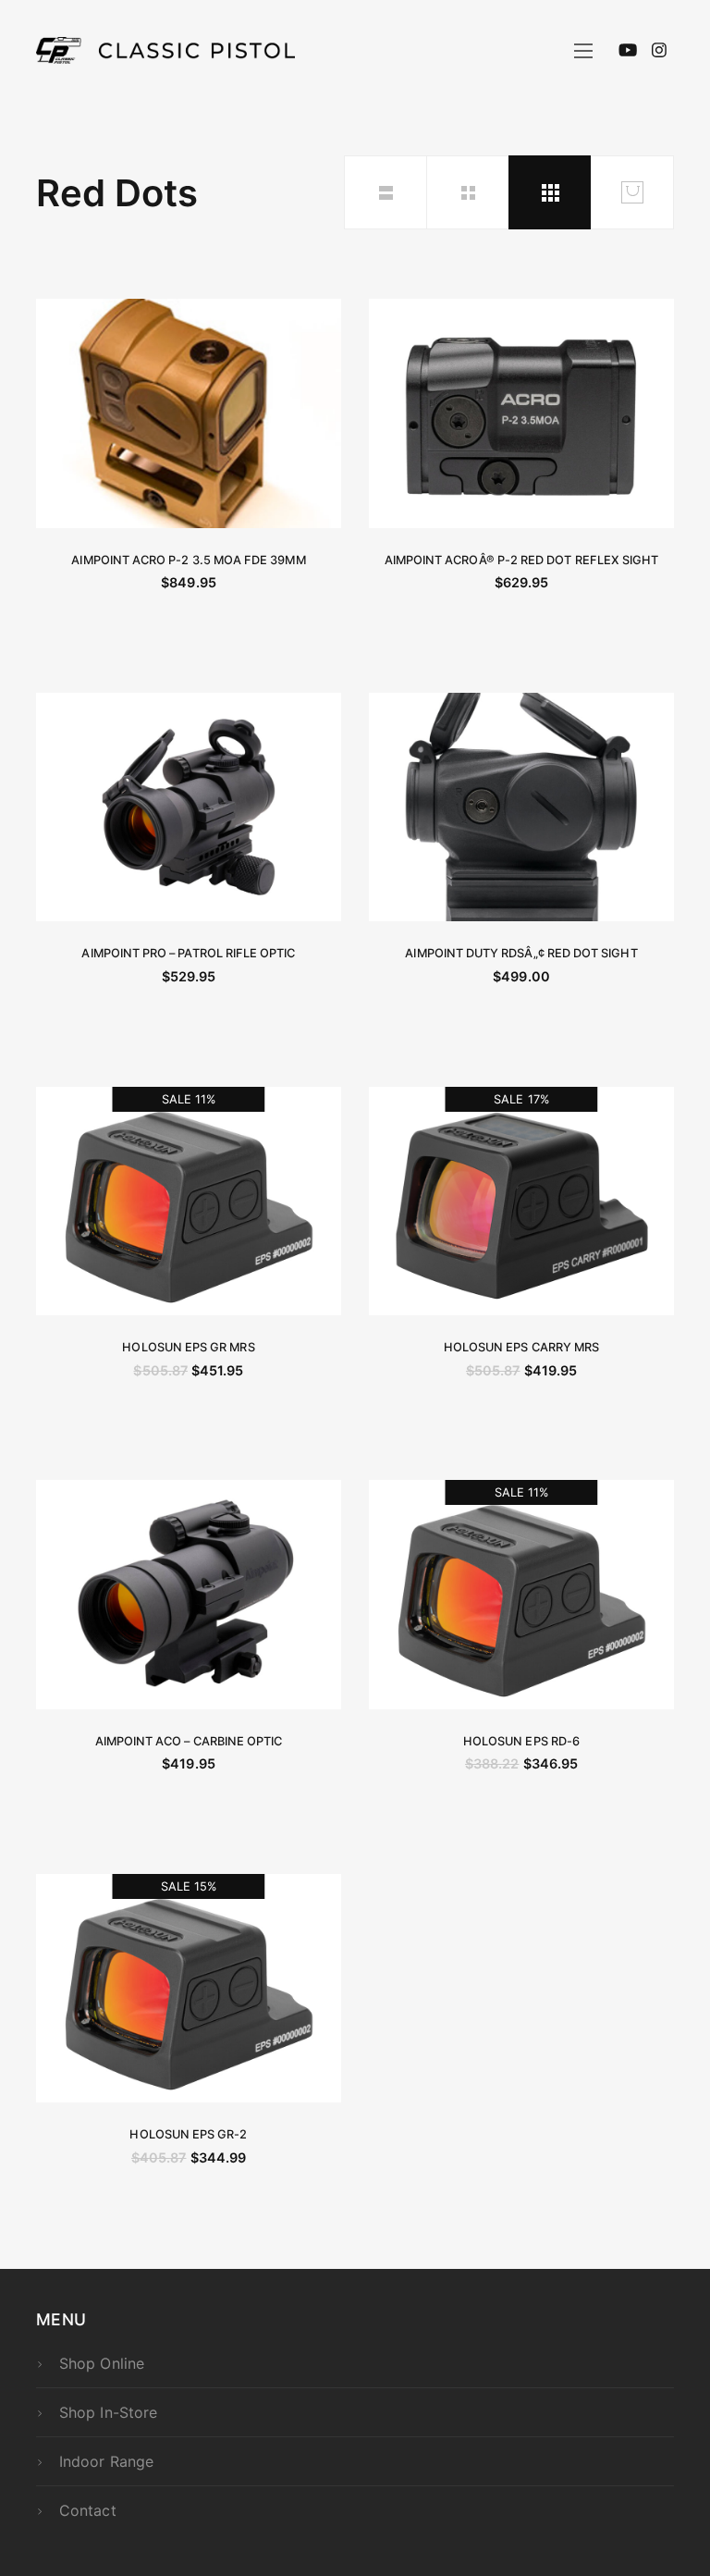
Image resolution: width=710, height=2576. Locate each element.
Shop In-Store (108, 2412)
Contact (87, 2510)
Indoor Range (106, 2461)
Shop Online (102, 2363)
